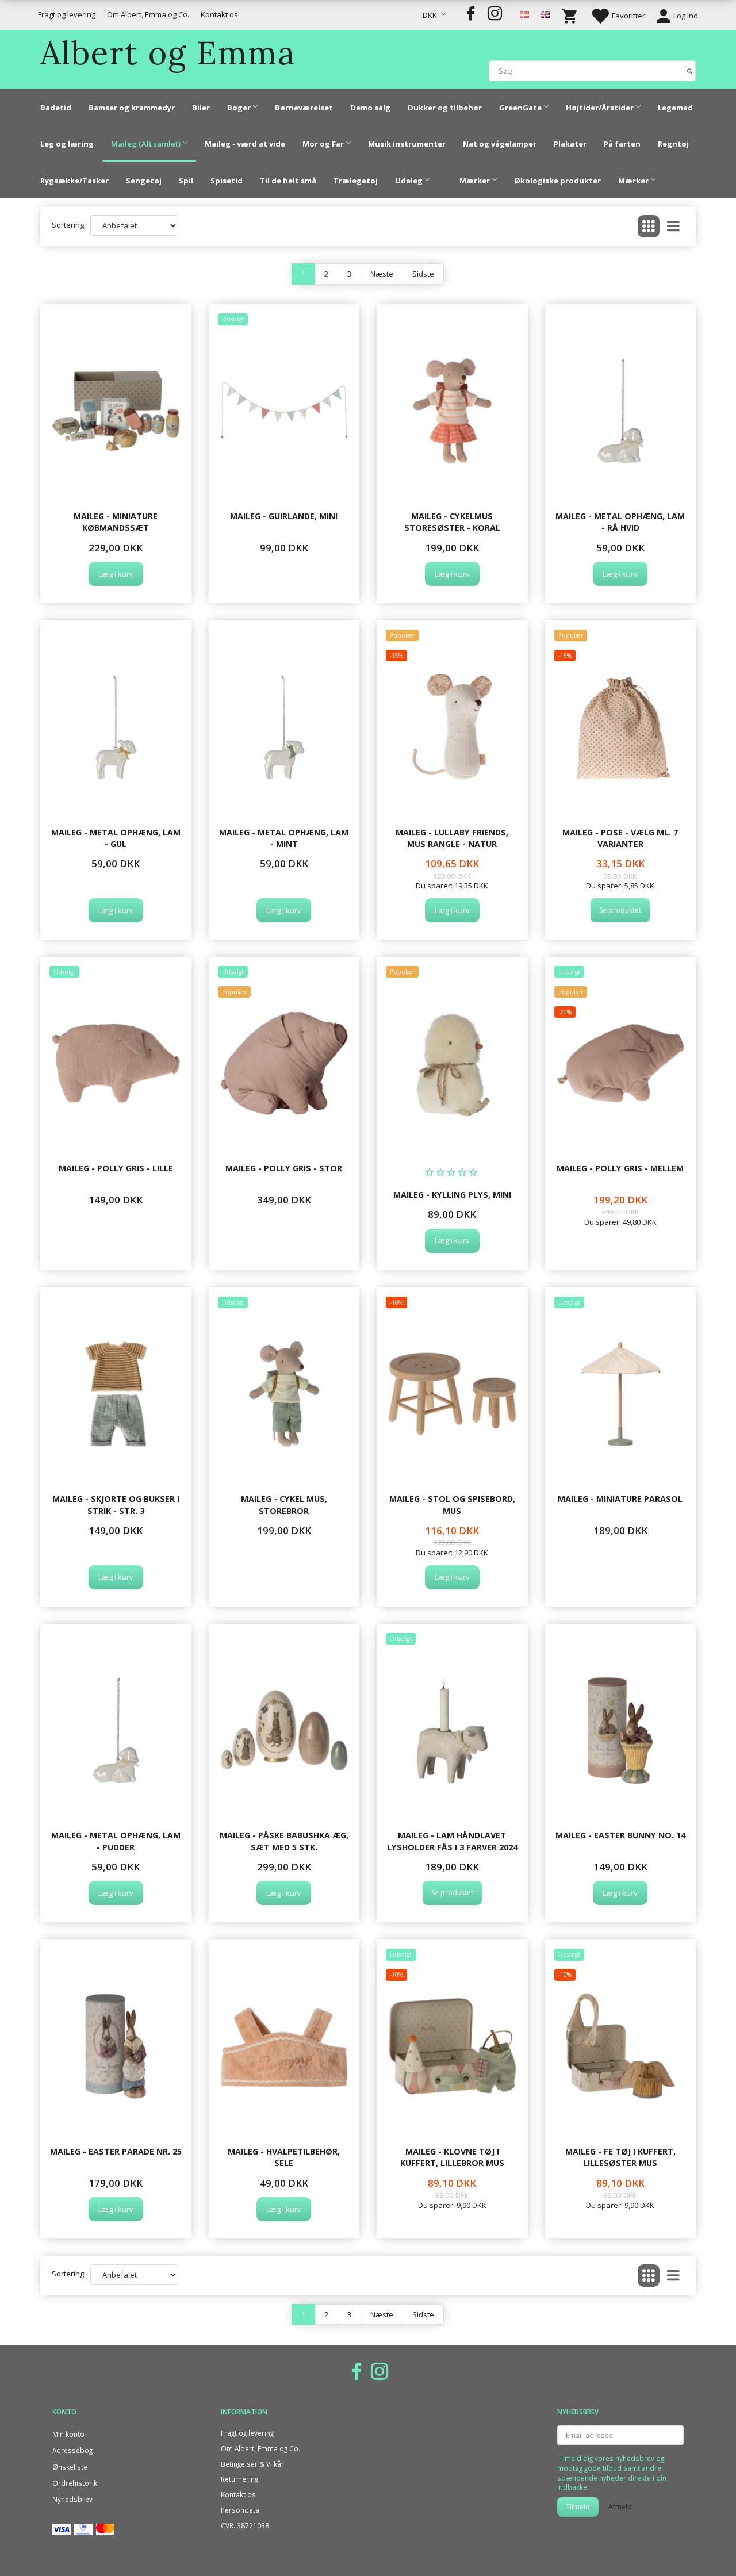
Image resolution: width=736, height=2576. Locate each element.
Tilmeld (578, 2507)
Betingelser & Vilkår (252, 2464)
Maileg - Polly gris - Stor (284, 1168)
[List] (673, 226)
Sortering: (69, 225)
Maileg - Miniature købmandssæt (116, 522)
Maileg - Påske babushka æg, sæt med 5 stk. (284, 1841)
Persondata (240, 2510)
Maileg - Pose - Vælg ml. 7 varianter (620, 838)
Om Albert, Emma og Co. (148, 14)
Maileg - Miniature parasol (620, 1499)
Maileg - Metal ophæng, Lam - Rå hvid (620, 522)
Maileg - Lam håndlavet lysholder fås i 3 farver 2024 (452, 1841)
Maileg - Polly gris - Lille (116, 1168)
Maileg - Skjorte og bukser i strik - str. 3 (116, 1504)
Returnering (239, 2479)
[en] (545, 14)
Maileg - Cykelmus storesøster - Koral (452, 522)
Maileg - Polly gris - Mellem (620, 1168)
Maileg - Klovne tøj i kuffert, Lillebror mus (452, 2157)
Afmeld (620, 2507)
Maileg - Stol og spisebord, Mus (452, 1504)
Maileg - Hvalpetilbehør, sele (284, 2157)
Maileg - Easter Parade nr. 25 (116, 2151)
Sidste (423, 274)
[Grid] (649, 226)
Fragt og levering (67, 14)
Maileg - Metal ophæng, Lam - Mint (284, 838)
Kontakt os (219, 14)
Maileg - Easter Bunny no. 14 (620, 1835)
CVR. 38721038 (245, 2525)
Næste (382, 274)
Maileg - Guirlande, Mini (284, 516)
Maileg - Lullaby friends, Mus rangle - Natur (452, 838)
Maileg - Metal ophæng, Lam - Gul (116, 838)
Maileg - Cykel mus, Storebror (284, 1504)
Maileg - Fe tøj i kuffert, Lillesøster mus (620, 2157)
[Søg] (690, 70)
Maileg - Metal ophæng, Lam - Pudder (116, 1841)
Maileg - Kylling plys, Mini (452, 1195)
